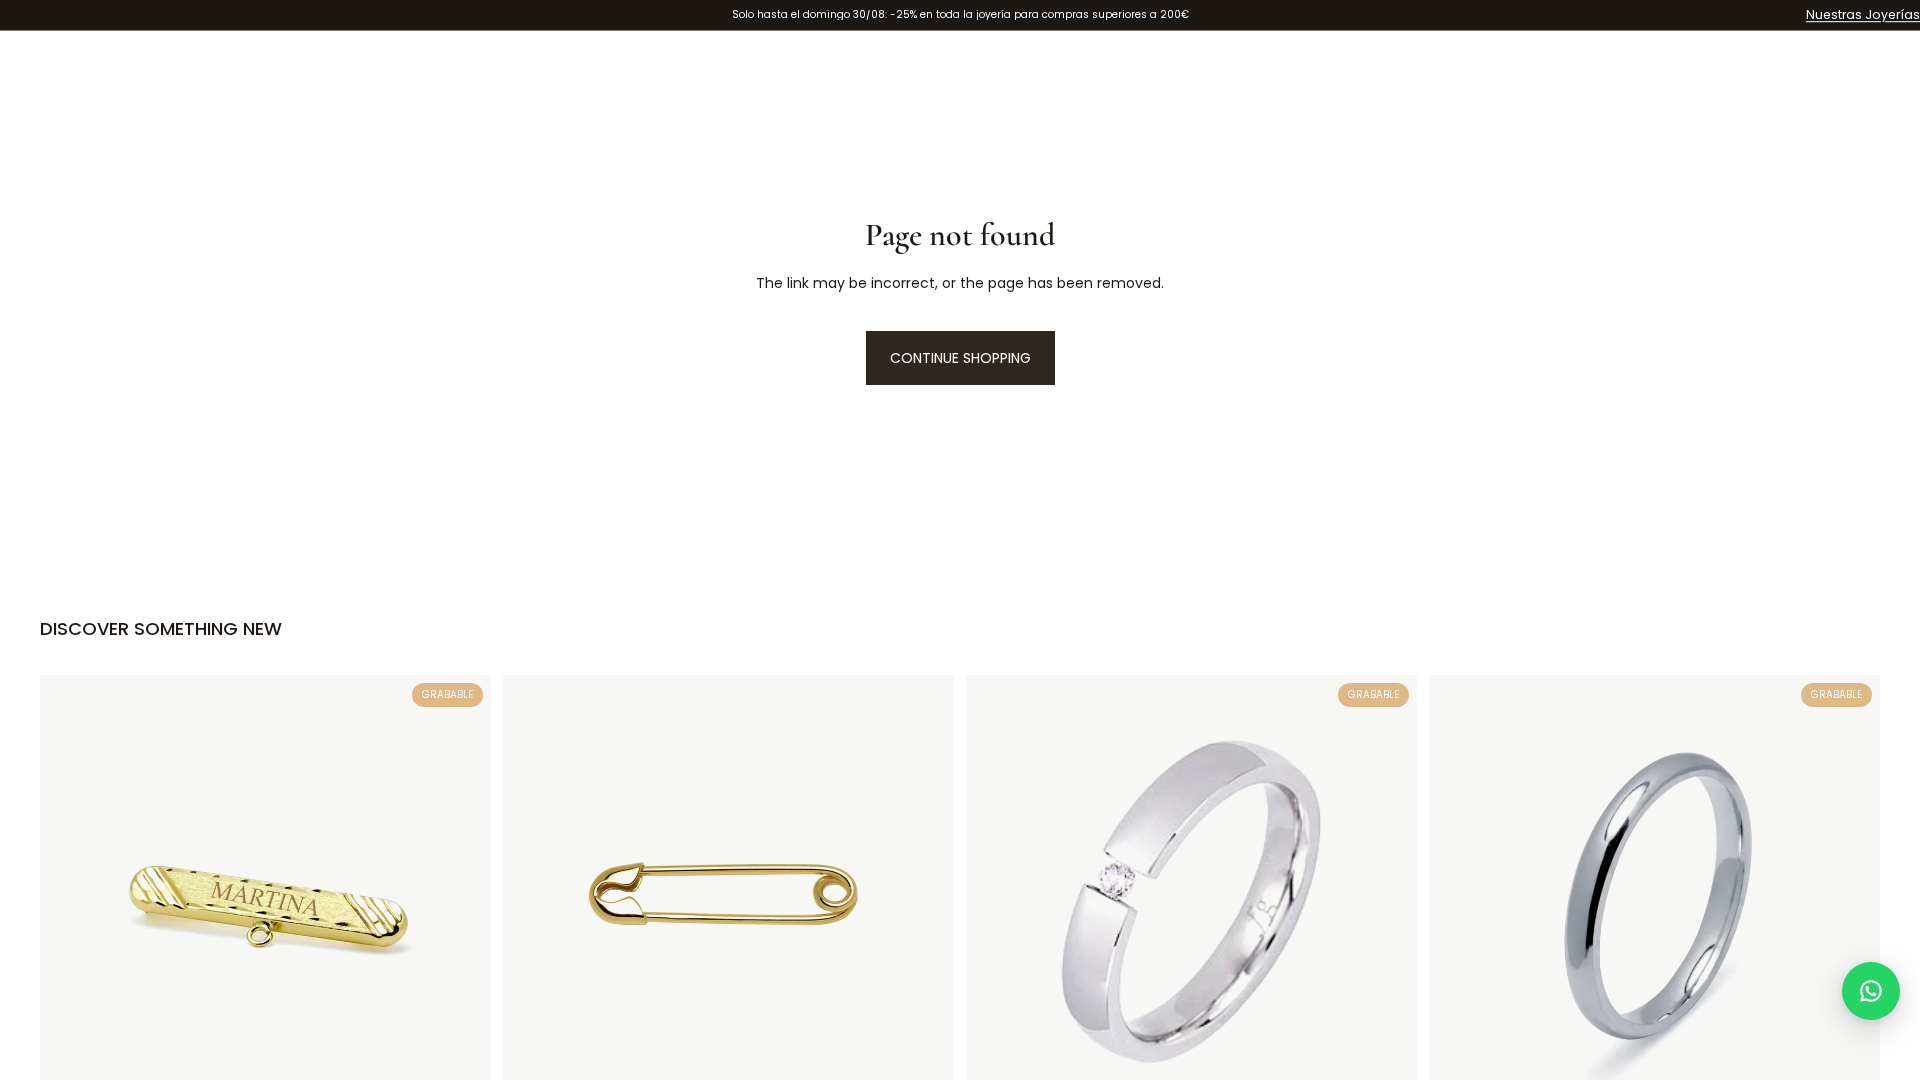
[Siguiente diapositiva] (1850, 900)
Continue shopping (960, 358)
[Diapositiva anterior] (1459, 900)
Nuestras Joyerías (1863, 14)
